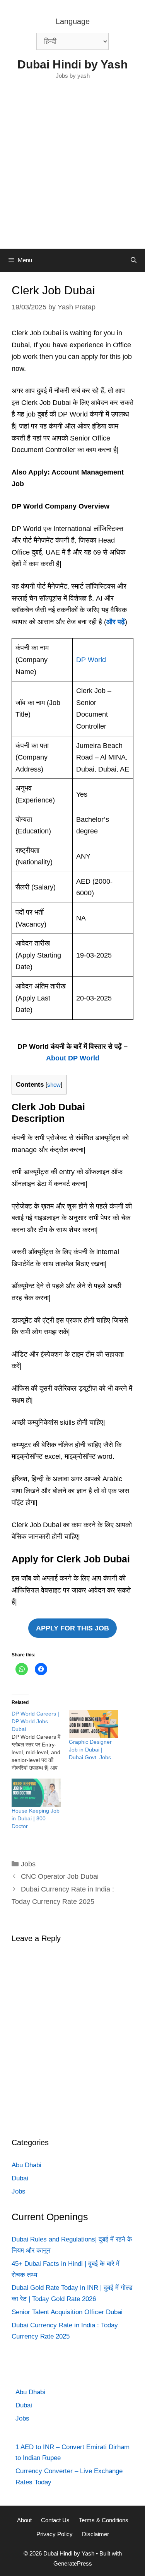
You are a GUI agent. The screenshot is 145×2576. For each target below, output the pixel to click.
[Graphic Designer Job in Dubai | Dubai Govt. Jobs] (94, 1724)
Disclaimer (96, 2534)
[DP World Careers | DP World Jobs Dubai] (40, 1741)
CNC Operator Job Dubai (60, 1876)
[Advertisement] (72, 172)
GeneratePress (73, 2563)
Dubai (20, 2178)
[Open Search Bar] (134, 260)
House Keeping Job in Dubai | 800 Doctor (36, 1818)
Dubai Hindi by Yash (72, 64)
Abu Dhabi (26, 2165)
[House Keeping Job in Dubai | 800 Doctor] (36, 1793)
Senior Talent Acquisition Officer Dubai (67, 2312)
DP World (91, 660)
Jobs (28, 1864)
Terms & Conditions (104, 2520)
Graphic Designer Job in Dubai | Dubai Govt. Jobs (90, 1750)
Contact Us (55, 2520)
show (54, 1085)
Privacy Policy (55, 2534)
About (24, 2520)
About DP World (73, 1058)
